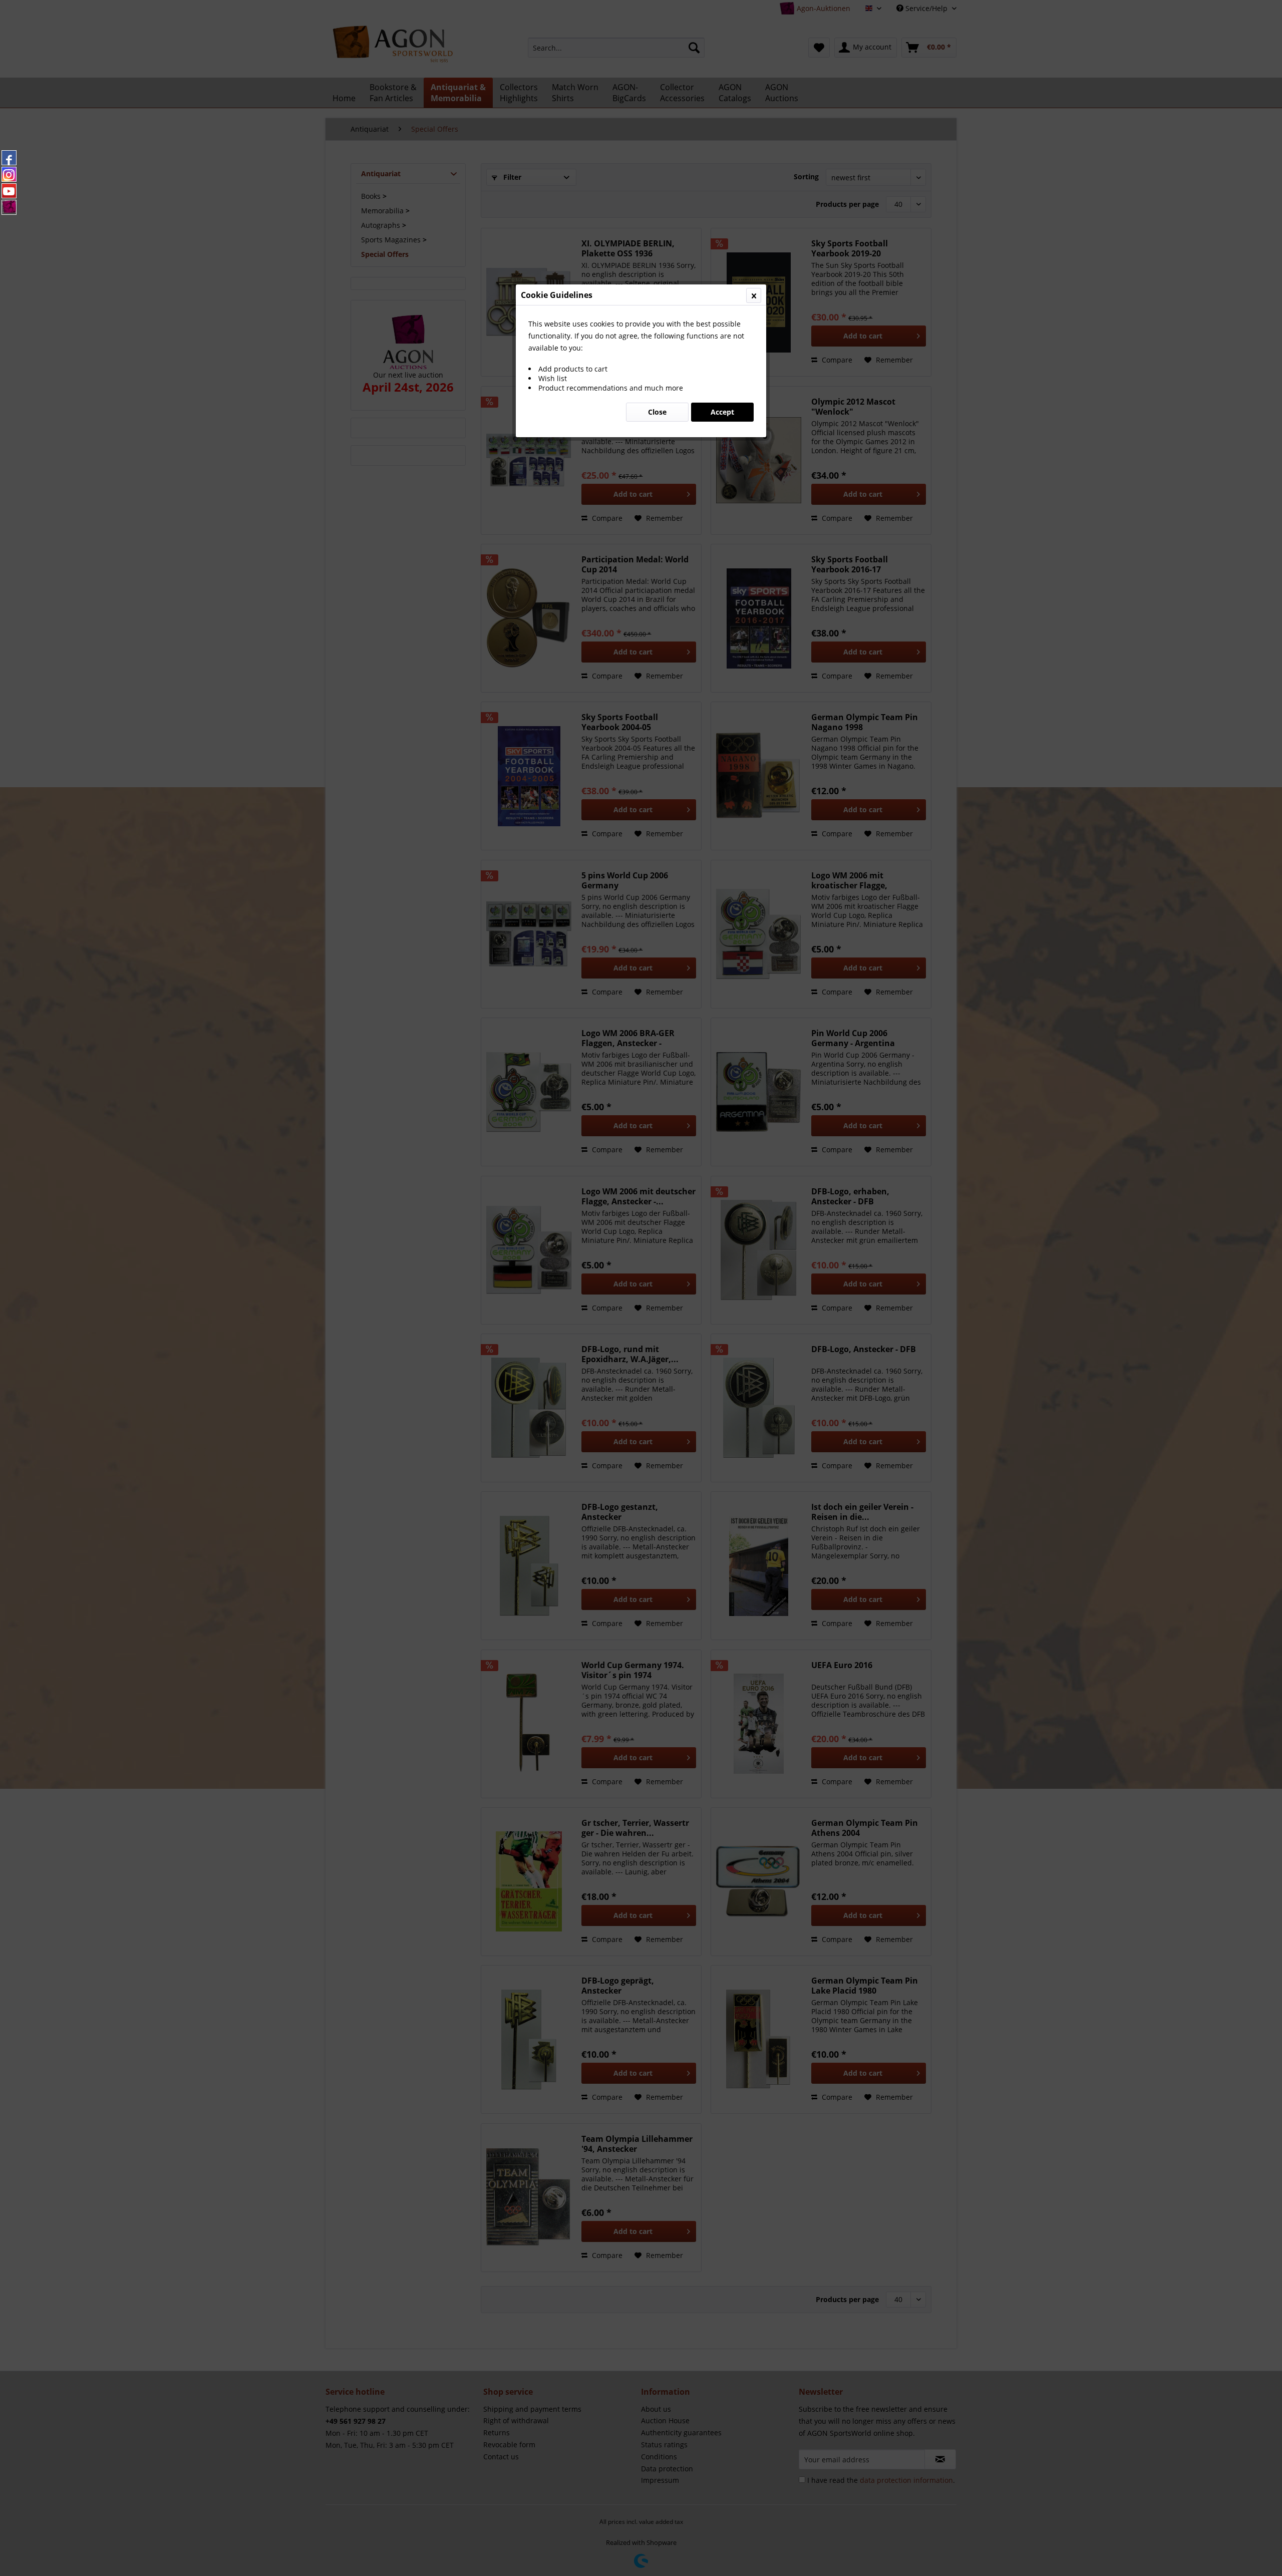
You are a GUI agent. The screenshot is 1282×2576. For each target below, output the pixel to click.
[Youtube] (9, 191)
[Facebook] (9, 158)
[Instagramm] (9, 174)
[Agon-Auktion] (9, 207)
